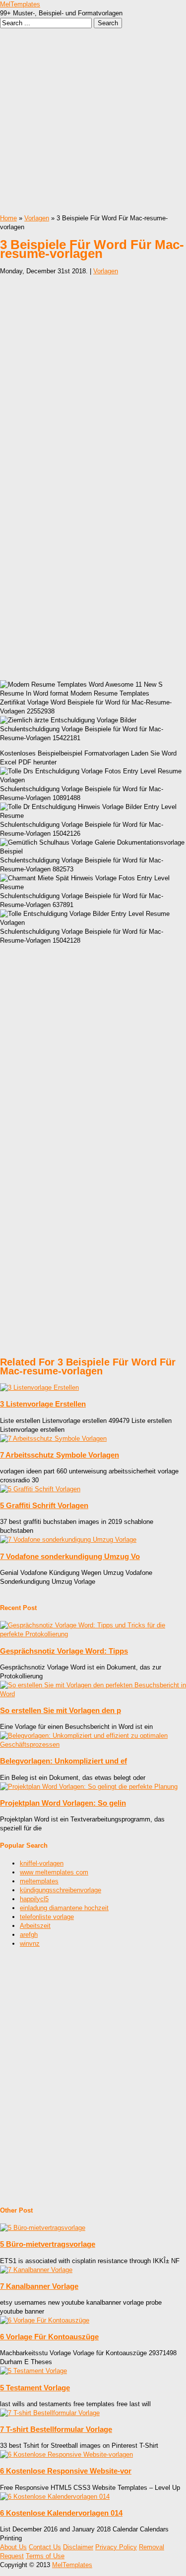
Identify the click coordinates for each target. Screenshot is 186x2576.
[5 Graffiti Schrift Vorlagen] (40, 1489)
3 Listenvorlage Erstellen (43, 1404)
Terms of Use (45, 2556)
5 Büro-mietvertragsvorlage (48, 2244)
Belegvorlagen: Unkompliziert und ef (63, 1761)
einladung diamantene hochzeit (64, 1908)
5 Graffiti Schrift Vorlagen (44, 1505)
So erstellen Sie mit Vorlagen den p (61, 1710)
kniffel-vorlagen (42, 1863)
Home (8, 218)
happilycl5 (34, 1899)
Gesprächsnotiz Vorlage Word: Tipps (64, 1651)
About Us (13, 2547)
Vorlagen (37, 218)
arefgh (29, 1935)
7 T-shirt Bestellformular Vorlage (56, 2429)
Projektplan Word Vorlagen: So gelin (63, 1803)
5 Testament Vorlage (35, 2388)
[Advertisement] (93, 121)
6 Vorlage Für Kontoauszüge (49, 2337)
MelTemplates (20, 4)
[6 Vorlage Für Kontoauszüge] (45, 2320)
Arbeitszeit (35, 1926)
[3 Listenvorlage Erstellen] (39, 1388)
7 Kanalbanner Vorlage (39, 2286)
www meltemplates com (54, 1872)
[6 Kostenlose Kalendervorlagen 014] (55, 2497)
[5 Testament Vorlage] (33, 2371)
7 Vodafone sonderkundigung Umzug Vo (70, 1556)
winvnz (30, 1944)
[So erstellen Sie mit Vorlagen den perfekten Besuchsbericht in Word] (93, 1694)
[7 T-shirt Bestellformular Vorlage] (50, 2413)
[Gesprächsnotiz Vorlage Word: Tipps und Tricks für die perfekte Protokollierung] (93, 1634)
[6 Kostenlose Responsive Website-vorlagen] (66, 2454)
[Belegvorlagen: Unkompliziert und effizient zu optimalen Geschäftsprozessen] (93, 1744)
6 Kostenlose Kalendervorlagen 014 (61, 2513)
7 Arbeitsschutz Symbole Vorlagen (60, 1455)
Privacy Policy (116, 2547)
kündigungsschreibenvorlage (61, 1890)
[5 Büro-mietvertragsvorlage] (43, 2228)
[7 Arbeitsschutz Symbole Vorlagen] (53, 1439)
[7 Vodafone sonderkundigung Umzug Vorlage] (68, 1540)
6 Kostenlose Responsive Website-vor (66, 2471)
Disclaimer (78, 2547)
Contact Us (45, 2547)
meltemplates (39, 1881)
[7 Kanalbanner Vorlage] (36, 2270)
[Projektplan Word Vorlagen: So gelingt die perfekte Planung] (89, 1787)
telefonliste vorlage (47, 1917)
